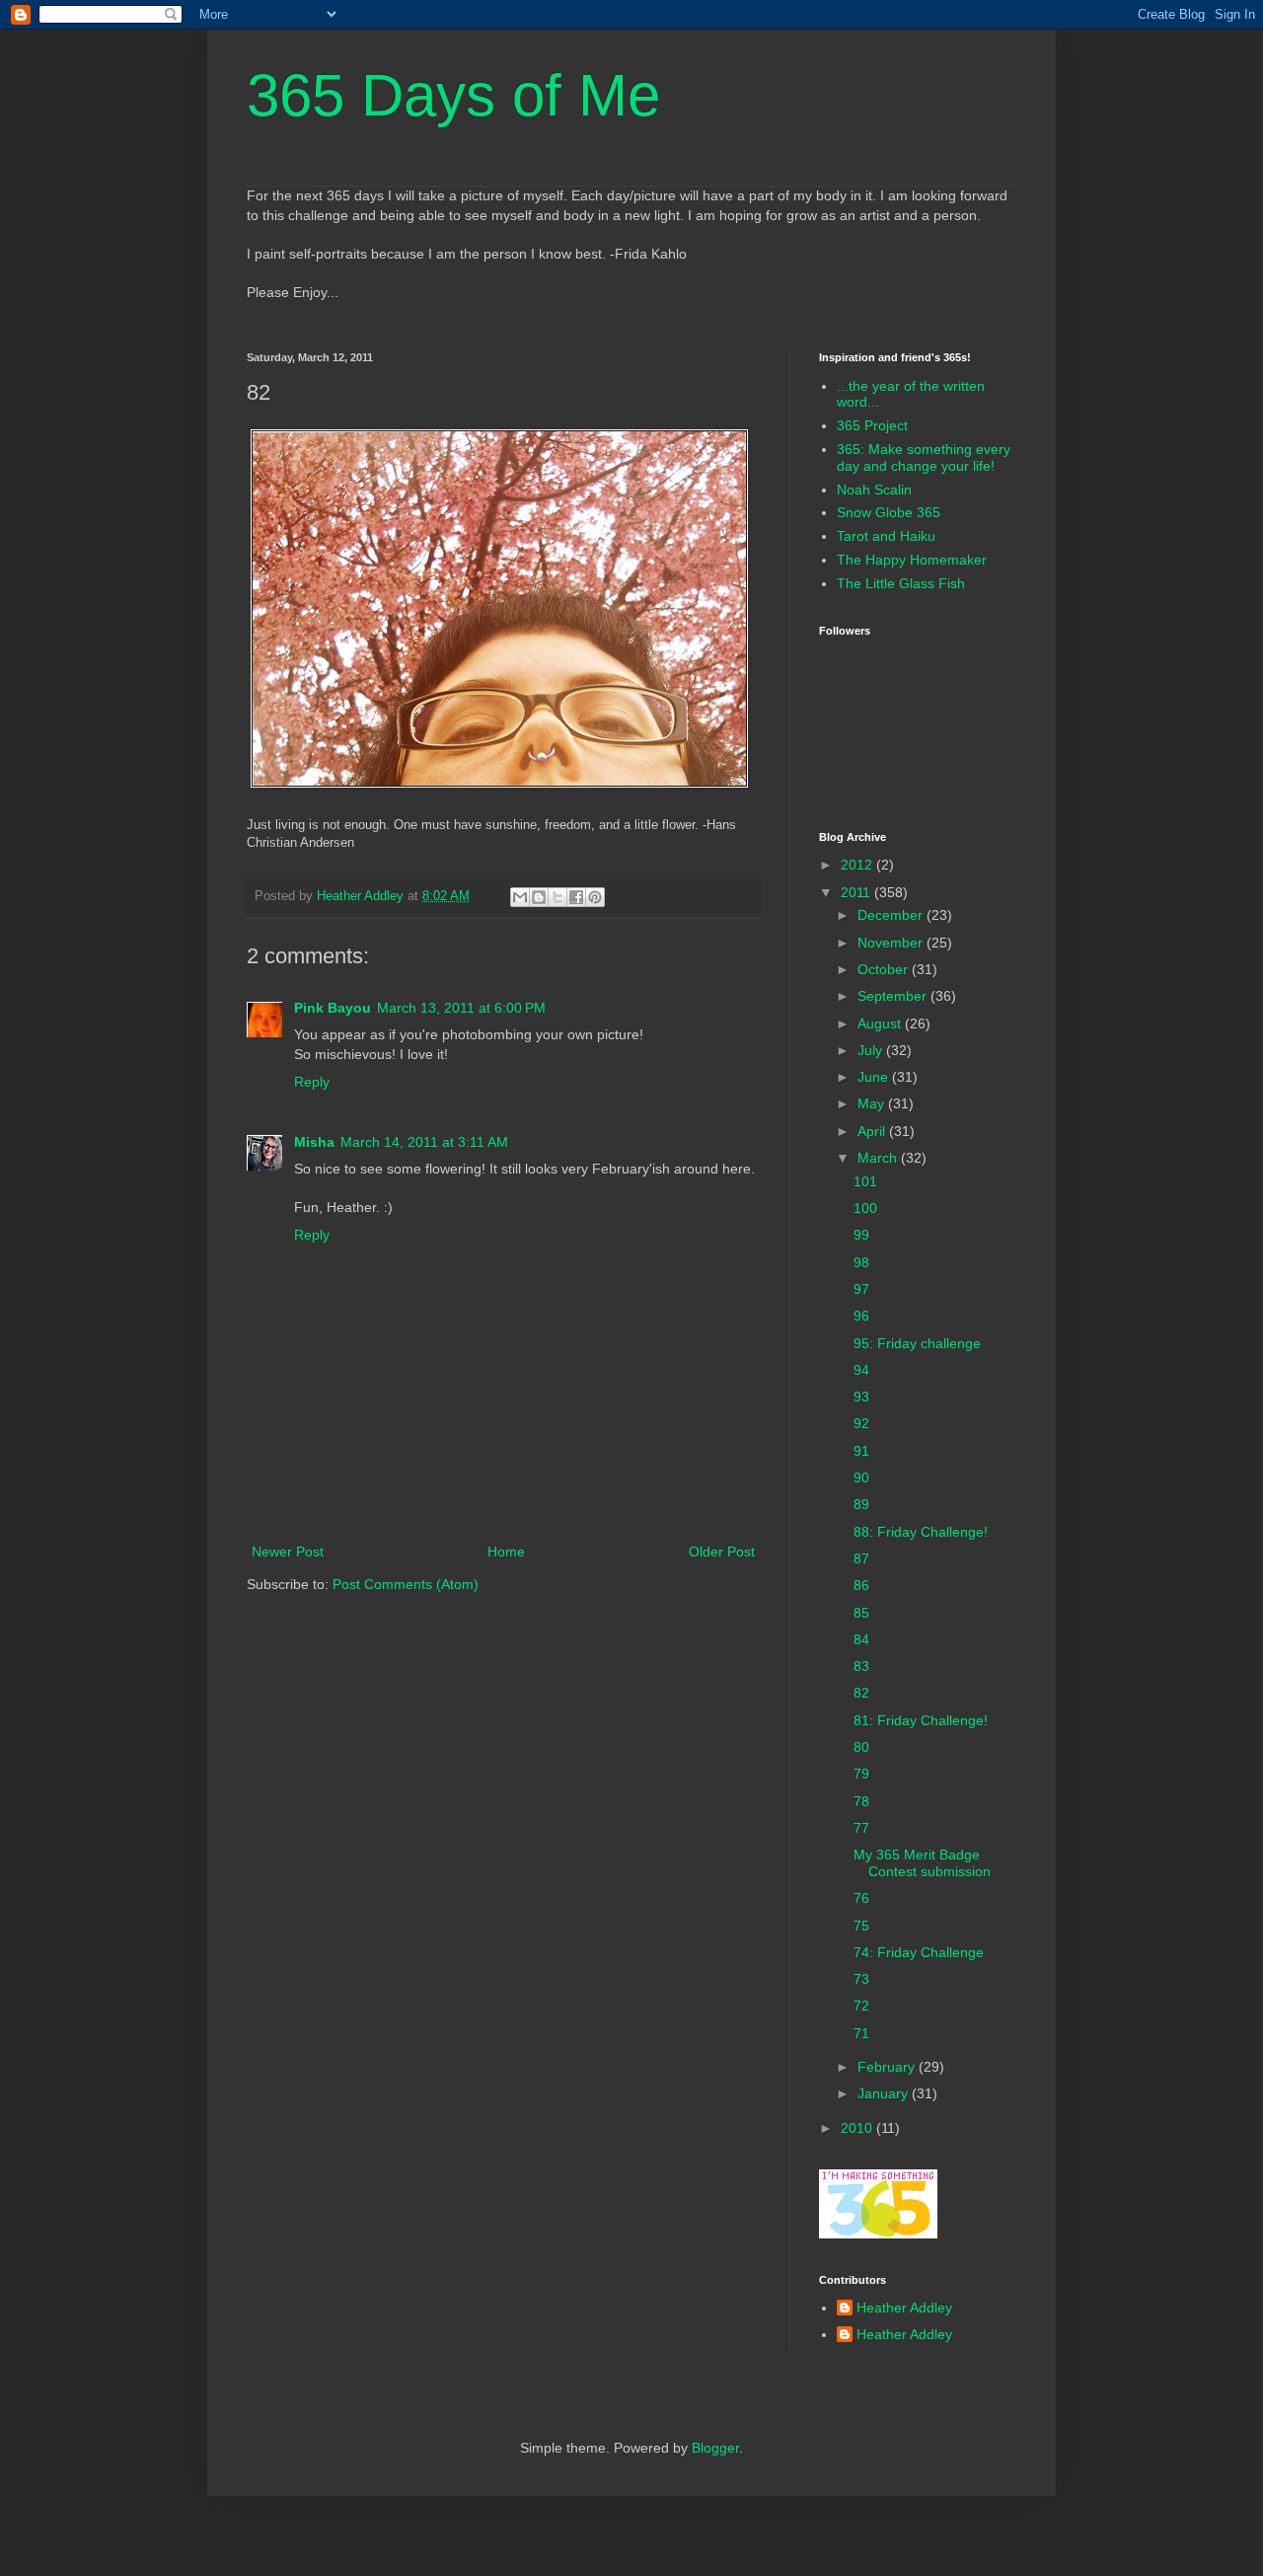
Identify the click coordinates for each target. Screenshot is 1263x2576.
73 (861, 1979)
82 (861, 1693)
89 (861, 1504)
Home (506, 1552)
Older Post (722, 1552)
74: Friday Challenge (919, 1952)
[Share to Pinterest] (595, 897)
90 (861, 1477)
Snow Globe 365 (889, 512)
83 (861, 1666)
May (873, 1103)
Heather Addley (904, 2308)
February (888, 2067)
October (885, 969)
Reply (312, 1082)
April (873, 1131)
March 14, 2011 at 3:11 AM (424, 1142)
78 (861, 1801)
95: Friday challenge (917, 1343)
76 (861, 1898)
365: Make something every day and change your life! (924, 457)
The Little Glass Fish (901, 583)
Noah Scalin (874, 490)
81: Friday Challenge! (921, 1720)
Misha (314, 1142)
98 (861, 1262)
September (894, 996)
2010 (858, 2128)
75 (861, 1926)
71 (861, 2033)
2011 (857, 892)
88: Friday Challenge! (921, 1532)
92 (861, 1423)
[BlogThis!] (539, 897)
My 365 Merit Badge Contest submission (922, 1863)
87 (861, 1558)
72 (861, 2006)
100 (865, 1208)
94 (861, 1370)
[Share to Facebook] (576, 897)
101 (865, 1181)
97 (861, 1289)
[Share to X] (557, 897)
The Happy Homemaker (912, 560)
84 (861, 1639)
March (879, 1158)
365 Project (872, 425)
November (892, 943)
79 (861, 1774)
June (875, 1077)
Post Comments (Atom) (406, 1584)
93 (861, 1397)
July (872, 1050)
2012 (858, 865)
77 (861, 1828)
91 (861, 1451)
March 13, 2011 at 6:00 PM (461, 1008)
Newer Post (288, 1552)
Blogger (715, 2448)
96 (861, 1316)
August (881, 1023)
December (892, 915)
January (885, 2093)
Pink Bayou (333, 1008)
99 (861, 1235)
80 (861, 1747)
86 (861, 1585)
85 (861, 1613)
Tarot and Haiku (886, 536)
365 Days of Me (453, 95)
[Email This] (520, 897)
